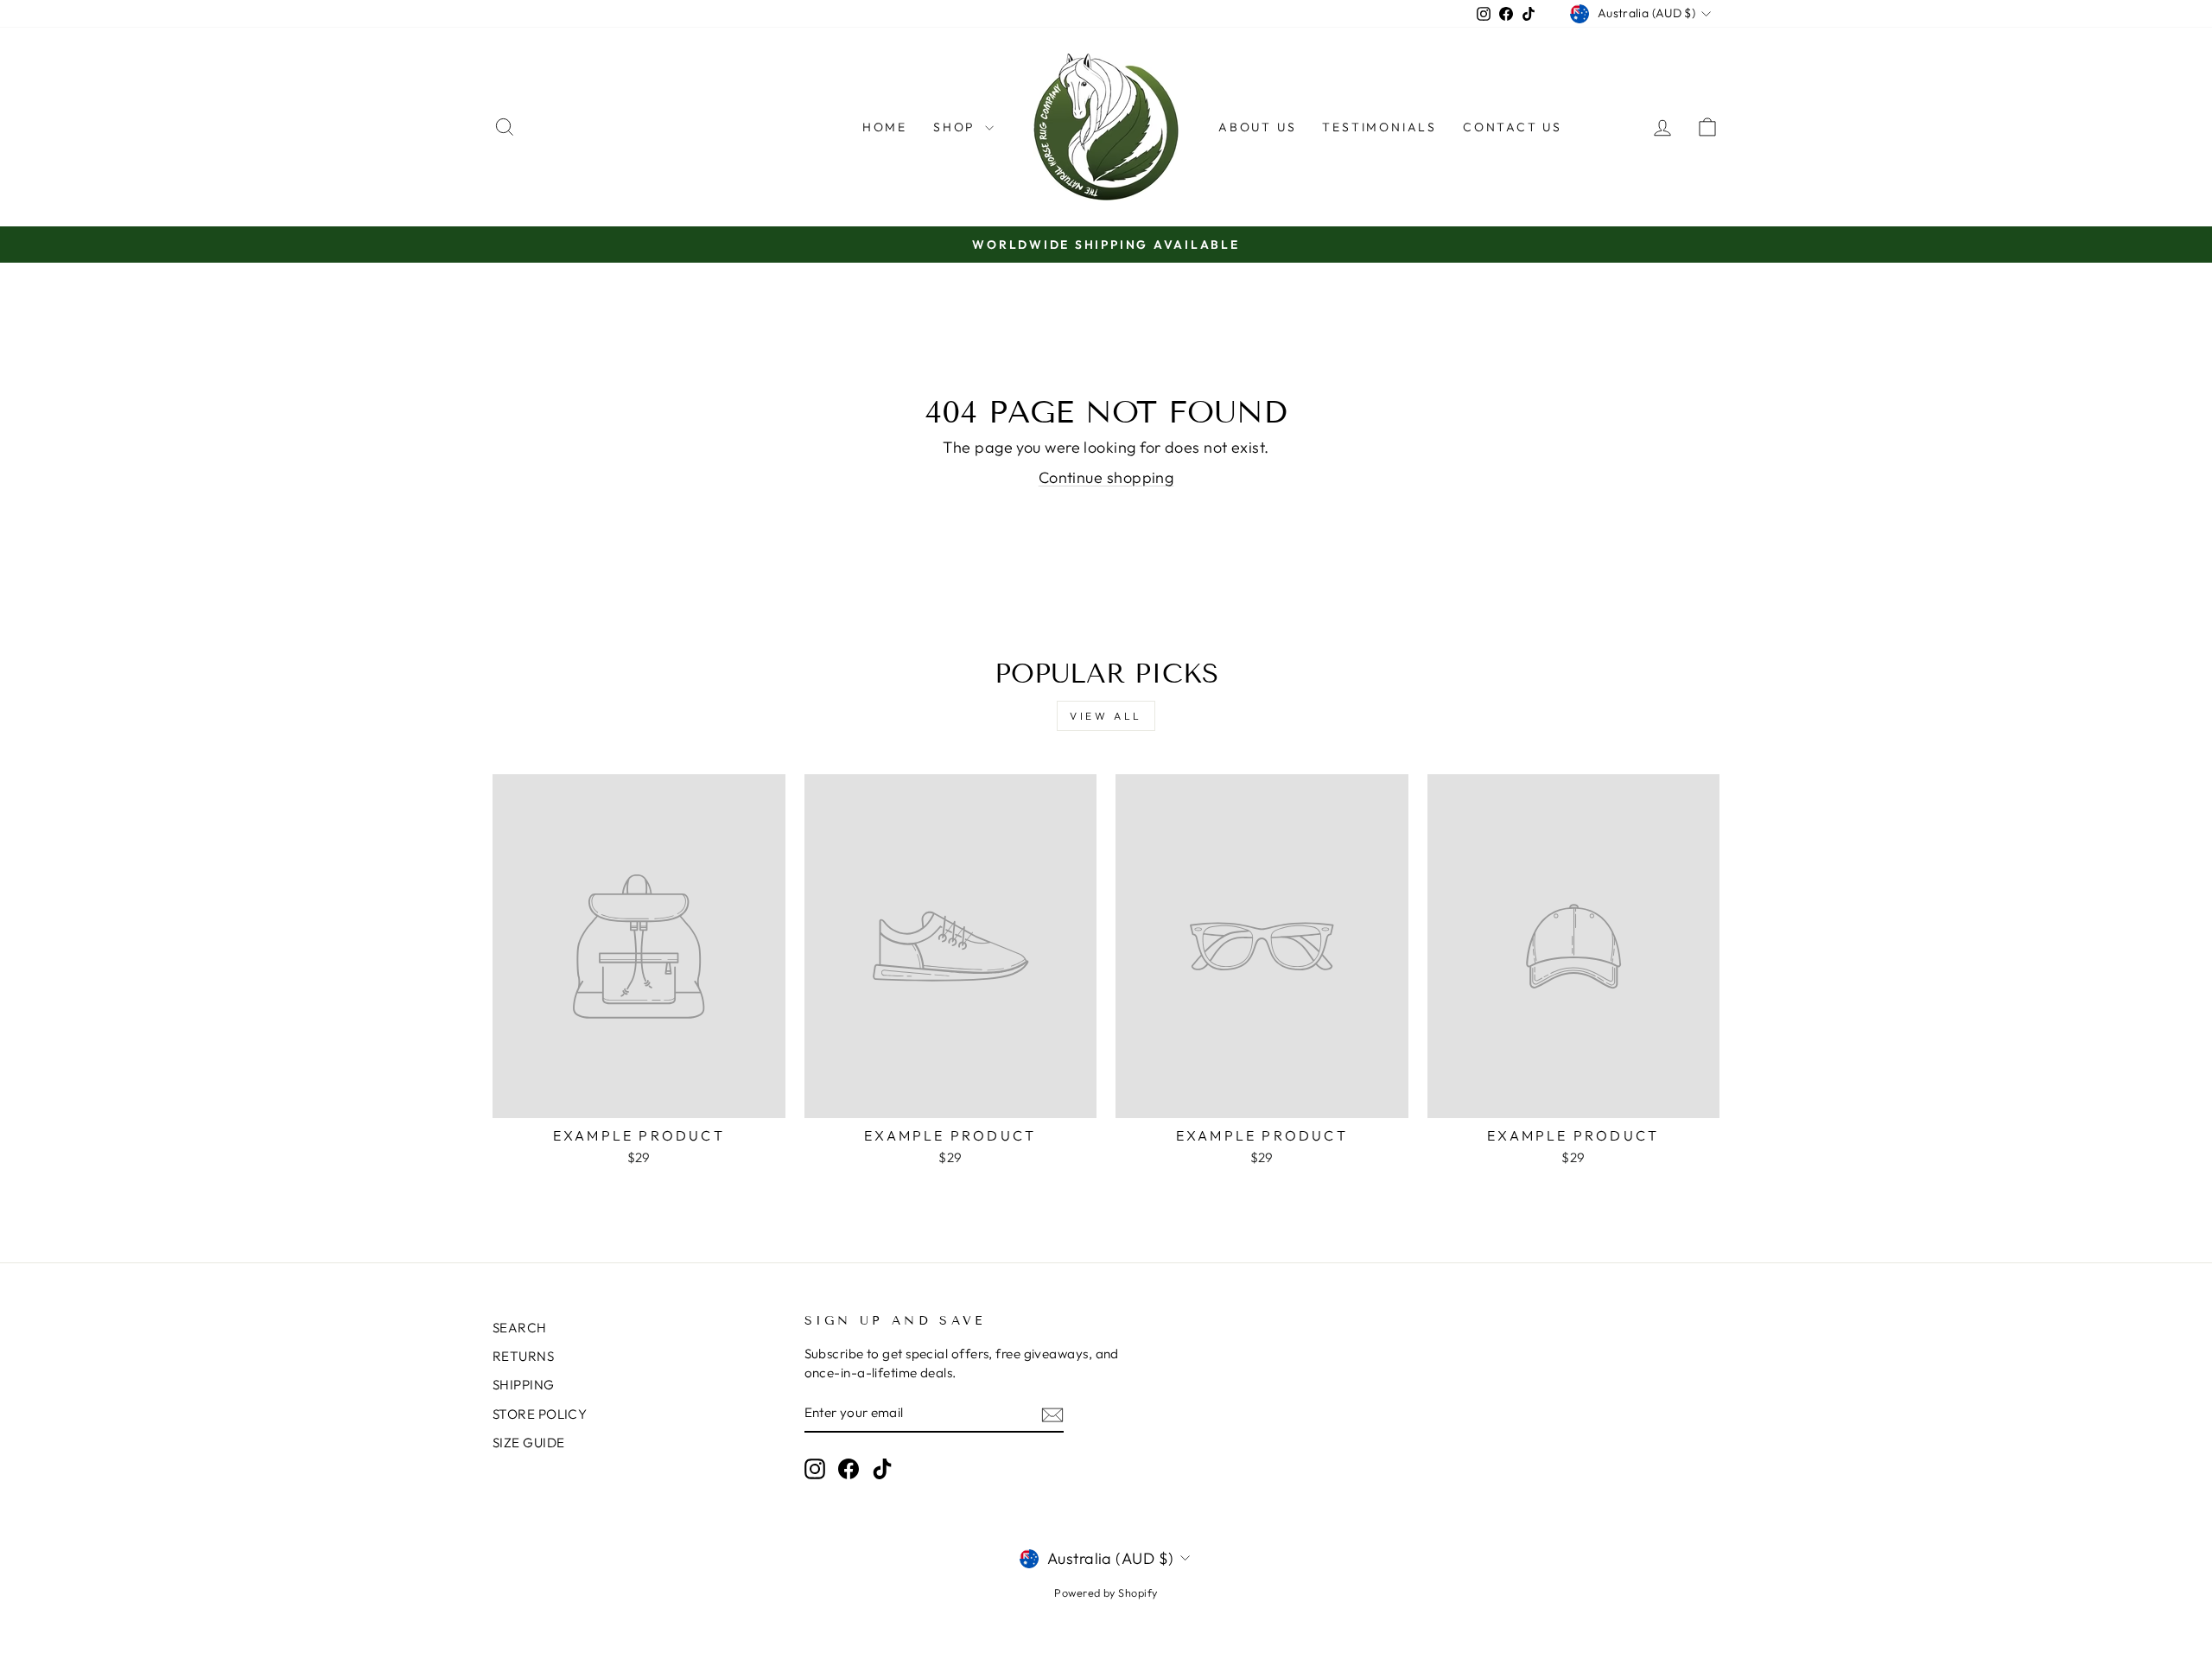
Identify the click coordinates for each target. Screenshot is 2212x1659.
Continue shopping (1106, 477)
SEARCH (520, 1328)
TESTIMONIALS (1379, 127)
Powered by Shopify (1106, 1592)
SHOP (957, 127)
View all (1106, 716)
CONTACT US (1513, 127)
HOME (885, 127)
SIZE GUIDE (529, 1443)
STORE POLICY (540, 1414)
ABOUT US (1257, 127)
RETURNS (523, 1356)
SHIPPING (524, 1385)
